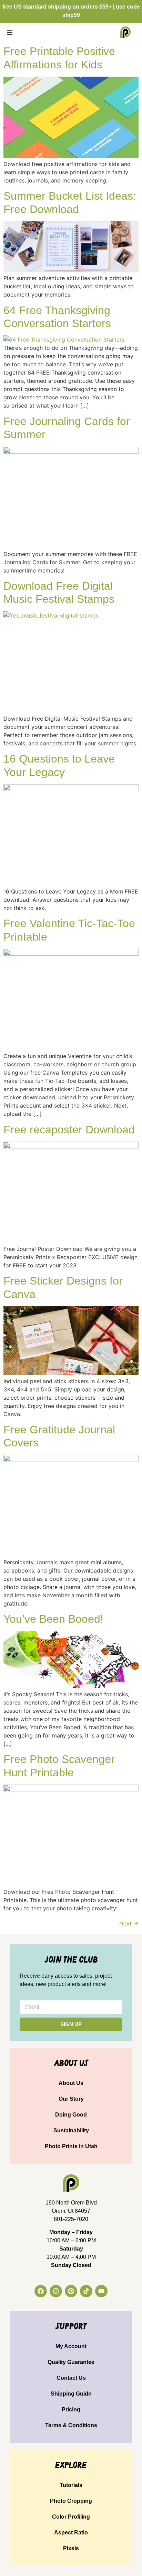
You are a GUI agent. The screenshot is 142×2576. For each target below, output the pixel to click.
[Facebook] (41, 2291)
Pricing (71, 2410)
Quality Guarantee (71, 2362)
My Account (71, 2346)
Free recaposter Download (69, 1130)
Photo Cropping (71, 2501)
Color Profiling (71, 2517)
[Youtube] (101, 2291)
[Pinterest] (71, 2291)
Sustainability (71, 2130)
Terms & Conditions (71, 2425)
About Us (71, 2083)
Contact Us (71, 2378)
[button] (9, 32)
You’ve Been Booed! (53, 1619)
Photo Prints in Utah (71, 2146)
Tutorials (71, 2485)
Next (129, 1923)
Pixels (71, 2548)
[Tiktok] (86, 2291)
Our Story (71, 2099)
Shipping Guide (71, 2394)
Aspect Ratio (71, 2533)
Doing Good (71, 2115)
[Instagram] (56, 2291)
